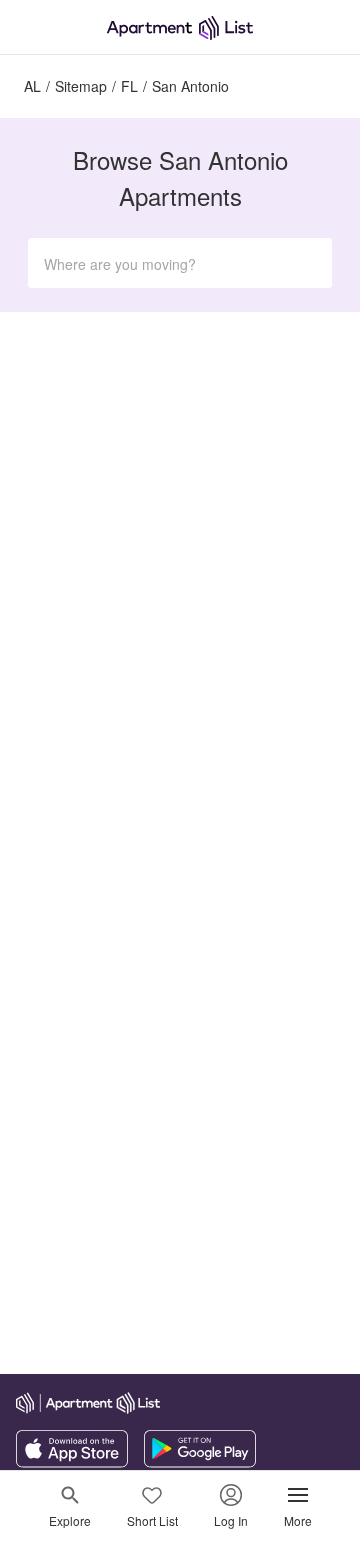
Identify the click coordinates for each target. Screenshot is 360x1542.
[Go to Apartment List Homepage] (180, 27)
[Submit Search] (308, 263)
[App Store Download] (72, 1462)
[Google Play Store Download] (200, 1462)
